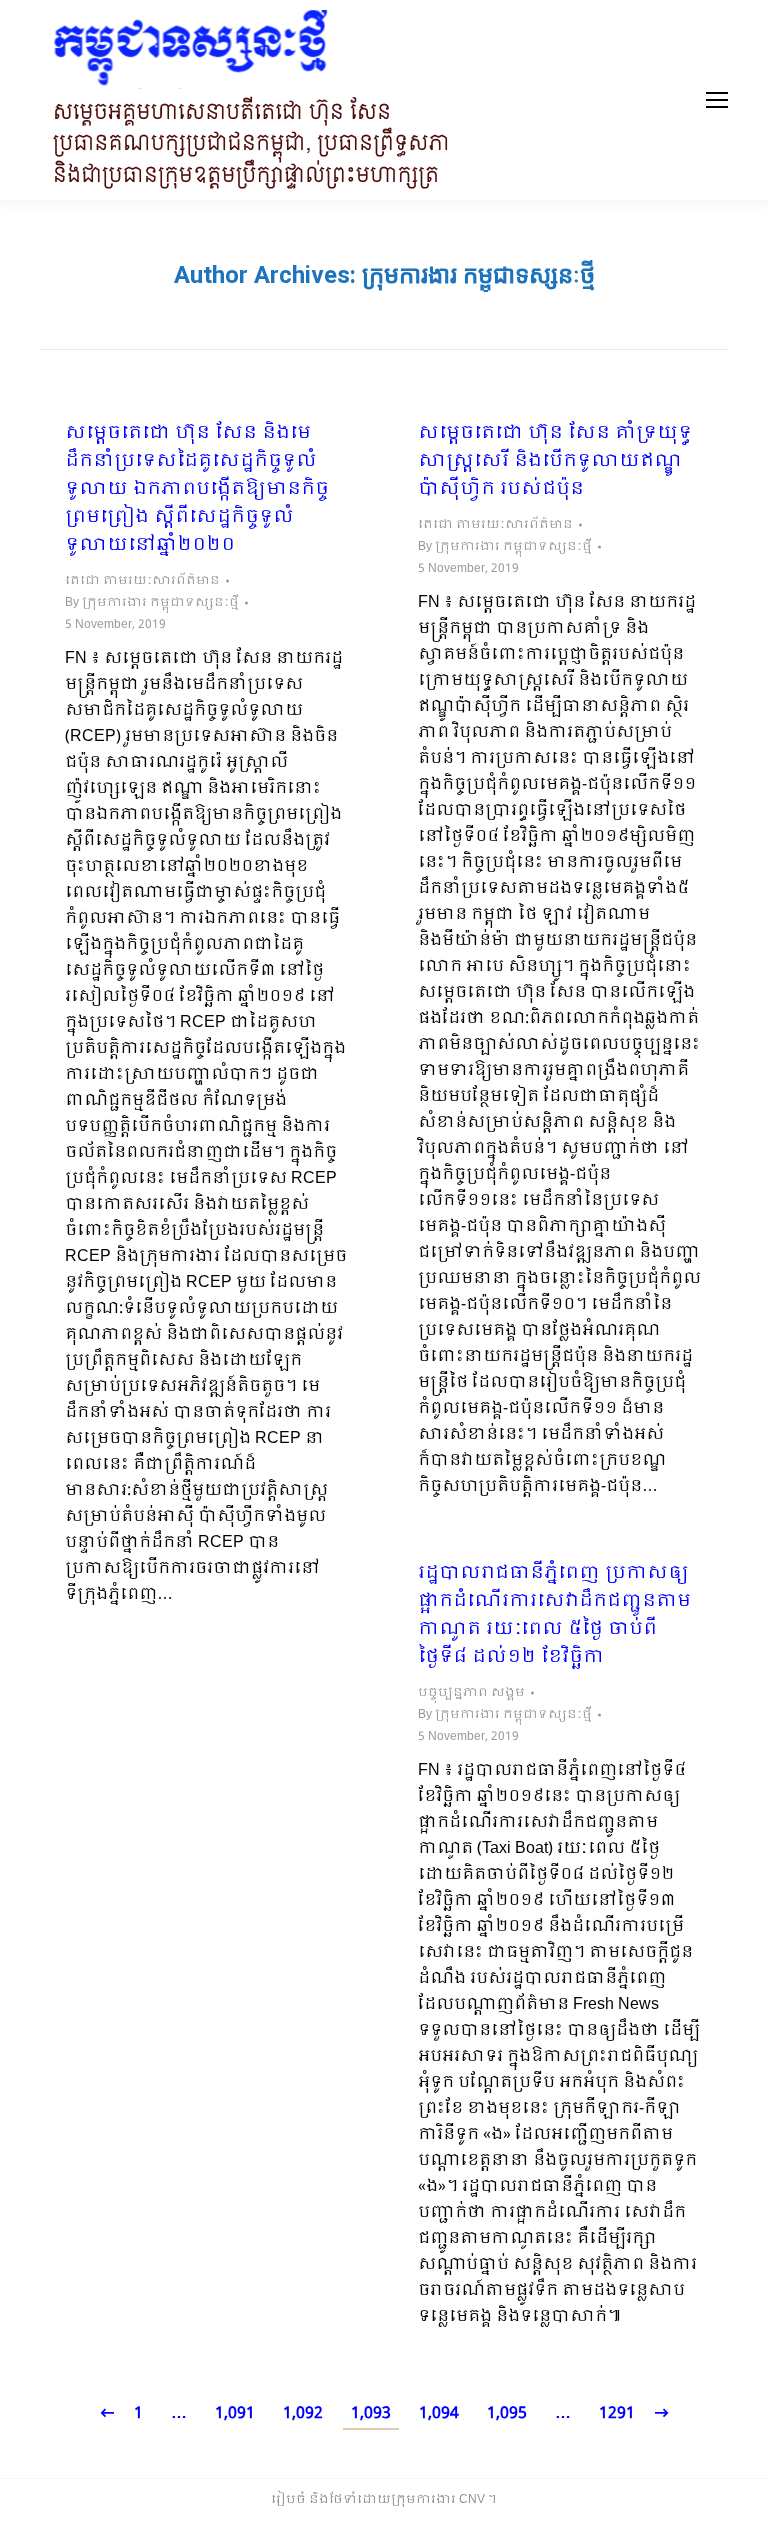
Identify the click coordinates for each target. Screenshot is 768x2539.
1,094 (439, 2413)
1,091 (235, 2413)
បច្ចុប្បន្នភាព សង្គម (471, 1693)
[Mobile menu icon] (717, 100)
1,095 (507, 2413)
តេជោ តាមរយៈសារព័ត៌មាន (142, 581)
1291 (617, 2413)
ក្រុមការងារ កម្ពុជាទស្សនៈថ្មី (478, 275)
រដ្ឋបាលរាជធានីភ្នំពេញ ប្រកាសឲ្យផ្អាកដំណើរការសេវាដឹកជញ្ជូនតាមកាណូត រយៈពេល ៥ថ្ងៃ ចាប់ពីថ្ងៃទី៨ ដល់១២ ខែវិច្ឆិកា (554, 1616)
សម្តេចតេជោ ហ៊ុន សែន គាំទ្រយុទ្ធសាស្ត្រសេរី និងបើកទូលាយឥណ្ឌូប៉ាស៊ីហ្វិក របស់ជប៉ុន (555, 462)
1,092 (303, 2413)
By (152, 603)
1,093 (371, 2413)
